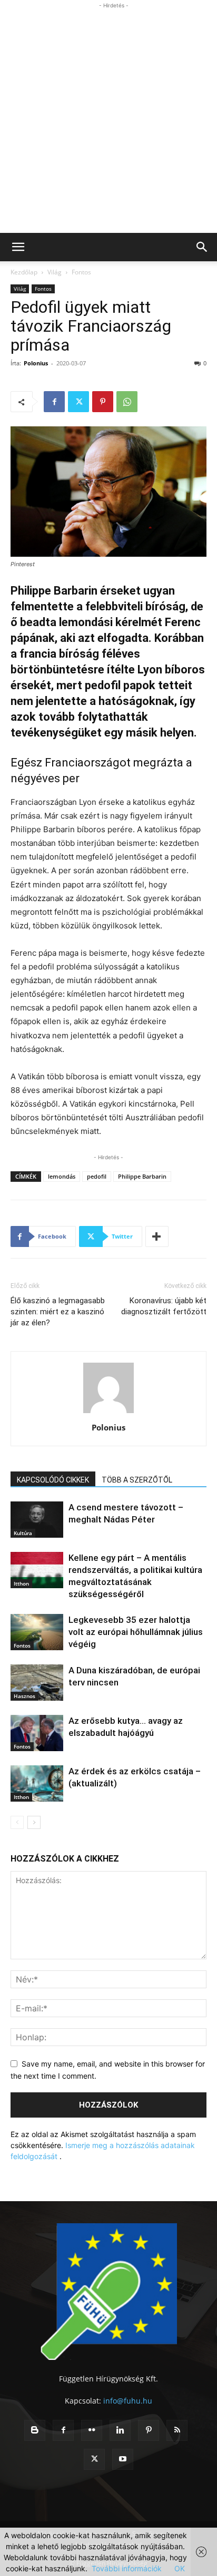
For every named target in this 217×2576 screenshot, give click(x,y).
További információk (127, 2568)
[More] (157, 1236)
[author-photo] (108, 1413)
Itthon (21, 1583)
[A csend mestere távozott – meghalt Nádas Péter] (37, 1520)
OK (180, 2568)
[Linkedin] (120, 2430)
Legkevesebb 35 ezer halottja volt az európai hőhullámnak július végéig (136, 1632)
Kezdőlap (24, 272)
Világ (55, 272)
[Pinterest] (103, 402)
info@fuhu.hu (128, 2401)
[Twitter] (78, 402)
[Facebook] (54, 402)
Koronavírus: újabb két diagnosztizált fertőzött (164, 1306)
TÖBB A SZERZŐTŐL (137, 1480)
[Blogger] (35, 2430)
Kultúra (23, 1533)
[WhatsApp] (127, 402)
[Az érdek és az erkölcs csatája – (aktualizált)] (37, 1783)
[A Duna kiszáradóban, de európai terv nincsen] (37, 1683)
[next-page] (34, 1822)
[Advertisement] (108, 119)
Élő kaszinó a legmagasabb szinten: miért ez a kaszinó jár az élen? (58, 1312)
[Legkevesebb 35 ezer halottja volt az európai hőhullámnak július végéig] (37, 1632)
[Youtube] (123, 2459)
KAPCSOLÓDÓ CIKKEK (53, 1480)
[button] (18, 247)
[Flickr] (92, 2430)
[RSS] (177, 2430)
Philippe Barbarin (142, 1176)
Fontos (81, 272)
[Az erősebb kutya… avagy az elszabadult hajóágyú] (37, 1733)
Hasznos (24, 1696)
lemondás (62, 1176)
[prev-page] (17, 1822)
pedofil (97, 1176)
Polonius (36, 363)
